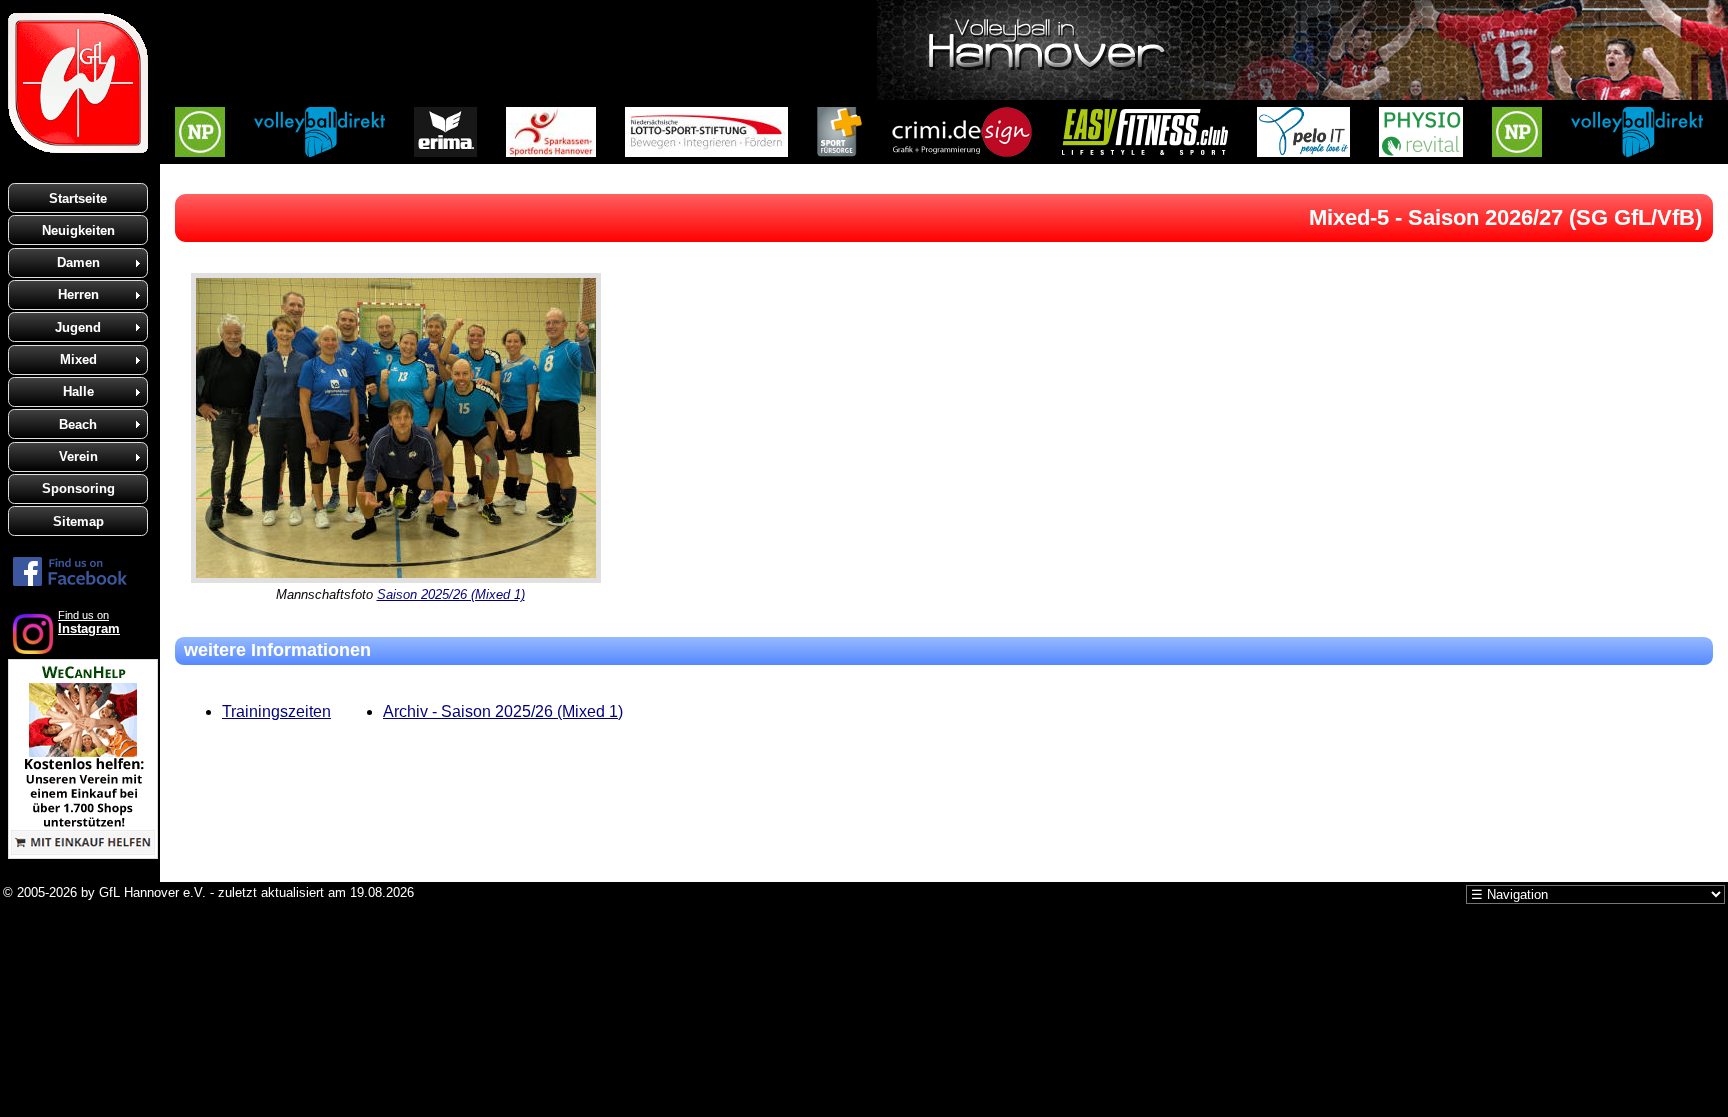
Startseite (78, 198)
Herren (78, 294)
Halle (78, 391)
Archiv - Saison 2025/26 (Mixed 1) (503, 711)
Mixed (78, 359)
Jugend (78, 327)
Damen (78, 262)
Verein (78, 456)
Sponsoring (78, 488)
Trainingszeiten (276, 711)
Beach (78, 424)
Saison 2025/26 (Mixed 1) (451, 594)
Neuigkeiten (78, 230)
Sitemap (78, 521)
